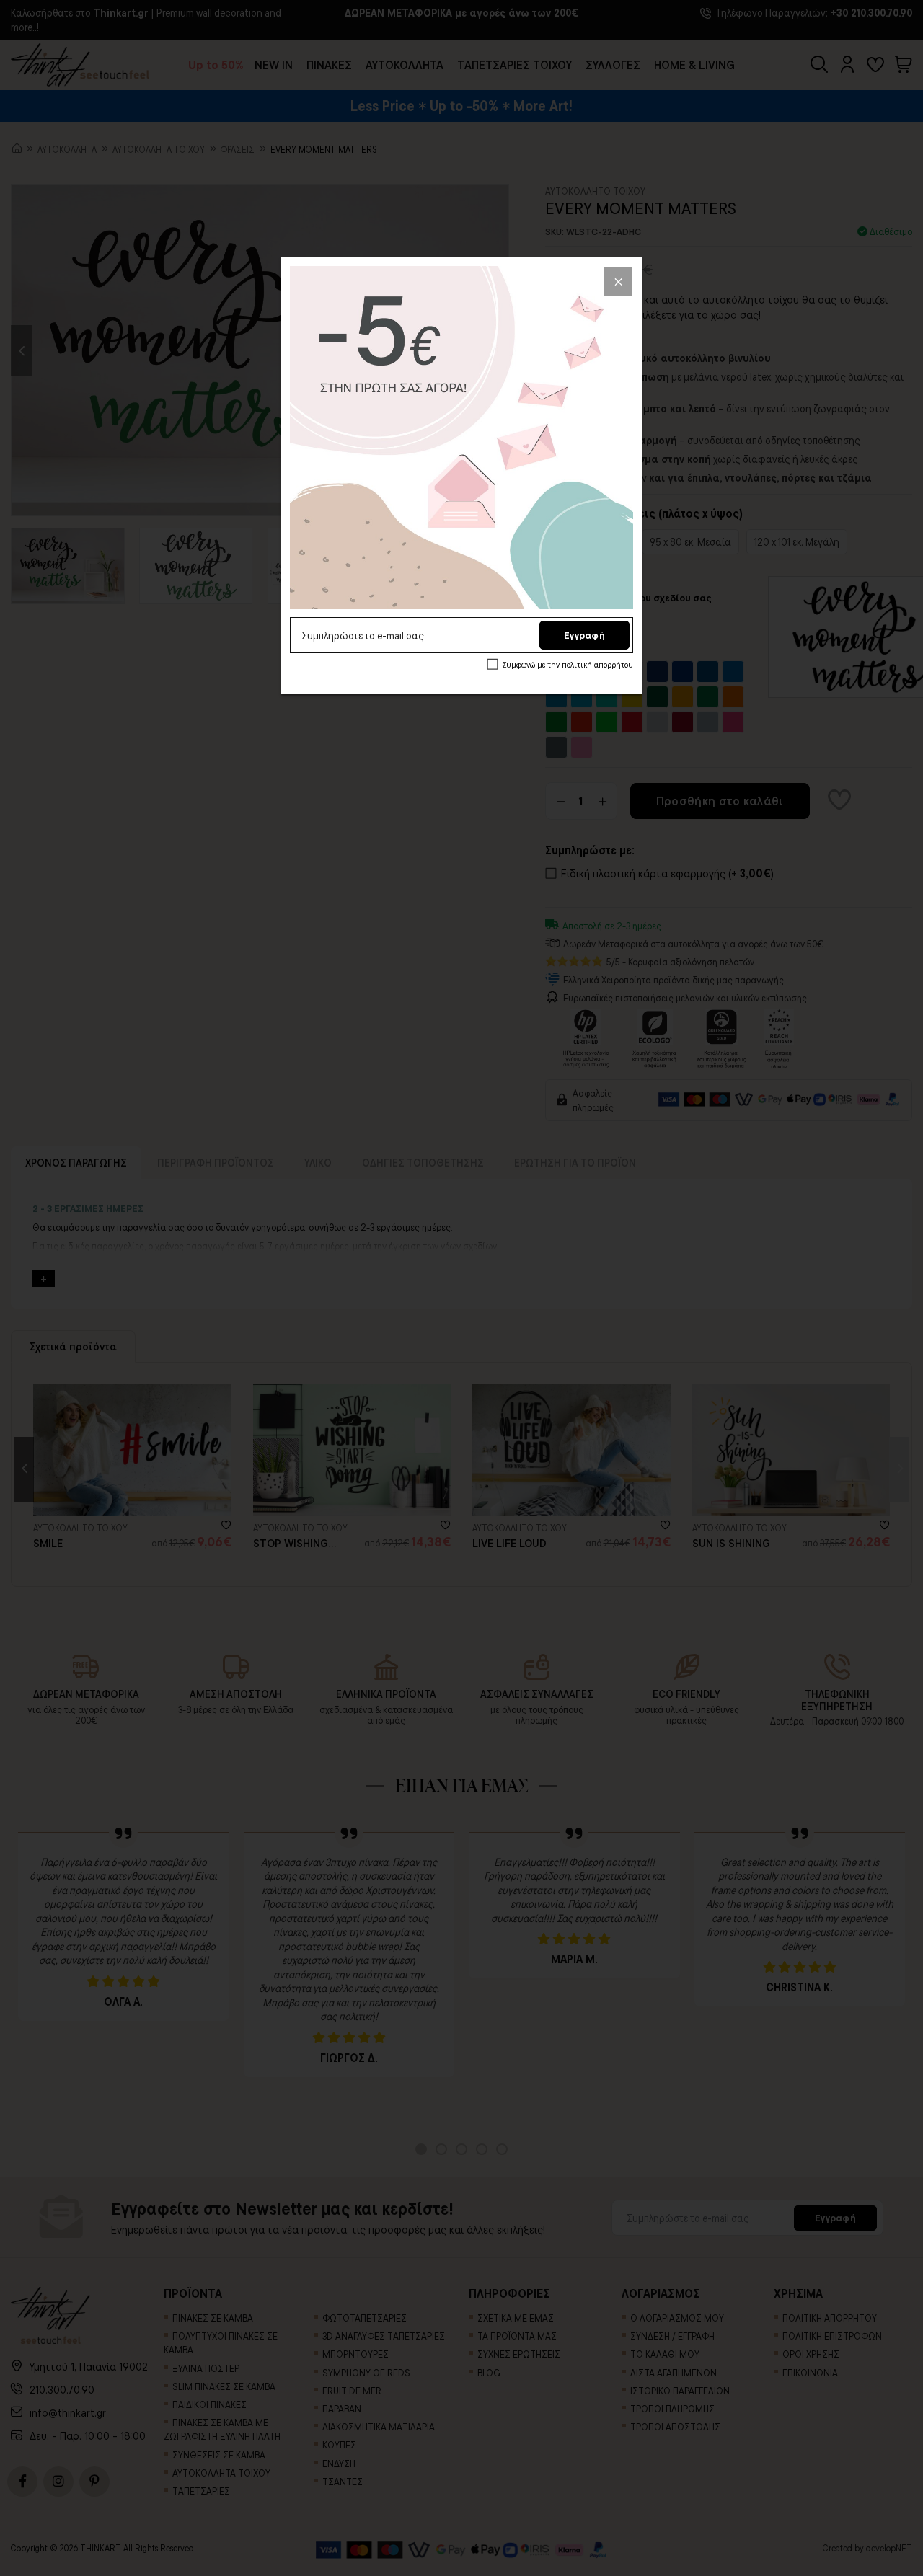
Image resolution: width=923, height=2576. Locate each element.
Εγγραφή (584, 635)
